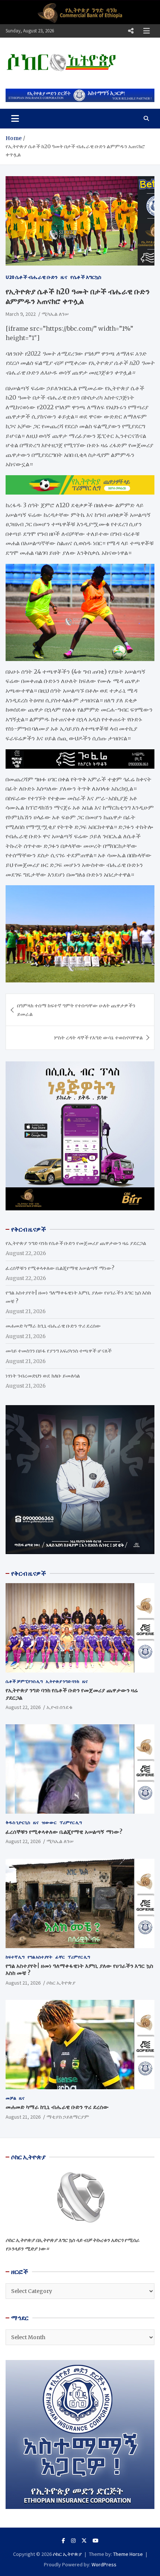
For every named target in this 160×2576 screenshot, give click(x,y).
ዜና (64, 277)
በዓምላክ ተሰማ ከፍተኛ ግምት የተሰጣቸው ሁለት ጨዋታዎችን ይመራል (76, 1010)
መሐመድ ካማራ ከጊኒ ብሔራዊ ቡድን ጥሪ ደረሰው (53, 1326)
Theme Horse (128, 2554)
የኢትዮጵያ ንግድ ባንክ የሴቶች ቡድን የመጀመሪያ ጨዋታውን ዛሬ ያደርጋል (76, 1243)
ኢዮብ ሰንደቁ (60, 1707)
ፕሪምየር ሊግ (71, 1822)
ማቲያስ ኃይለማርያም (68, 2117)
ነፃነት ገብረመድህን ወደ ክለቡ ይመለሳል (43, 1376)
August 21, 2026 (23, 1983)
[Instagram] (73, 2541)
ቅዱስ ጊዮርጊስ (18, 1822)
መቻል (11, 2098)
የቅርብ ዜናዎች (29, 1573)
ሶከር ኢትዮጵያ (61, 1983)
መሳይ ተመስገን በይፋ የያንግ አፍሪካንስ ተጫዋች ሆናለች (59, 1351)
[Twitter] (84, 2541)
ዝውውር (49, 1822)
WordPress (104, 2564)
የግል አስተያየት (40, 1957)
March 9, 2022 (21, 314)
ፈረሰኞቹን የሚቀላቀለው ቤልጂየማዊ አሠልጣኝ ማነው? (60, 1268)
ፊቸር (60, 1957)
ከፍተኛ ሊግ (15, 1957)
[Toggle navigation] (15, 118)
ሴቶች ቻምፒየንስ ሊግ (24, 1681)
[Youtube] (96, 2541)
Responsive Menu (131, 31)
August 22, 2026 (23, 1707)
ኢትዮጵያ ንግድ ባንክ (63, 1681)
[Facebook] (63, 2541)
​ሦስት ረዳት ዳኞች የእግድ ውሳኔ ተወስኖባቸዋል (98, 1038)
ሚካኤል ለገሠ (55, 314)
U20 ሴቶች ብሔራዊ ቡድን (32, 277)
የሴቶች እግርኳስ (86, 277)
